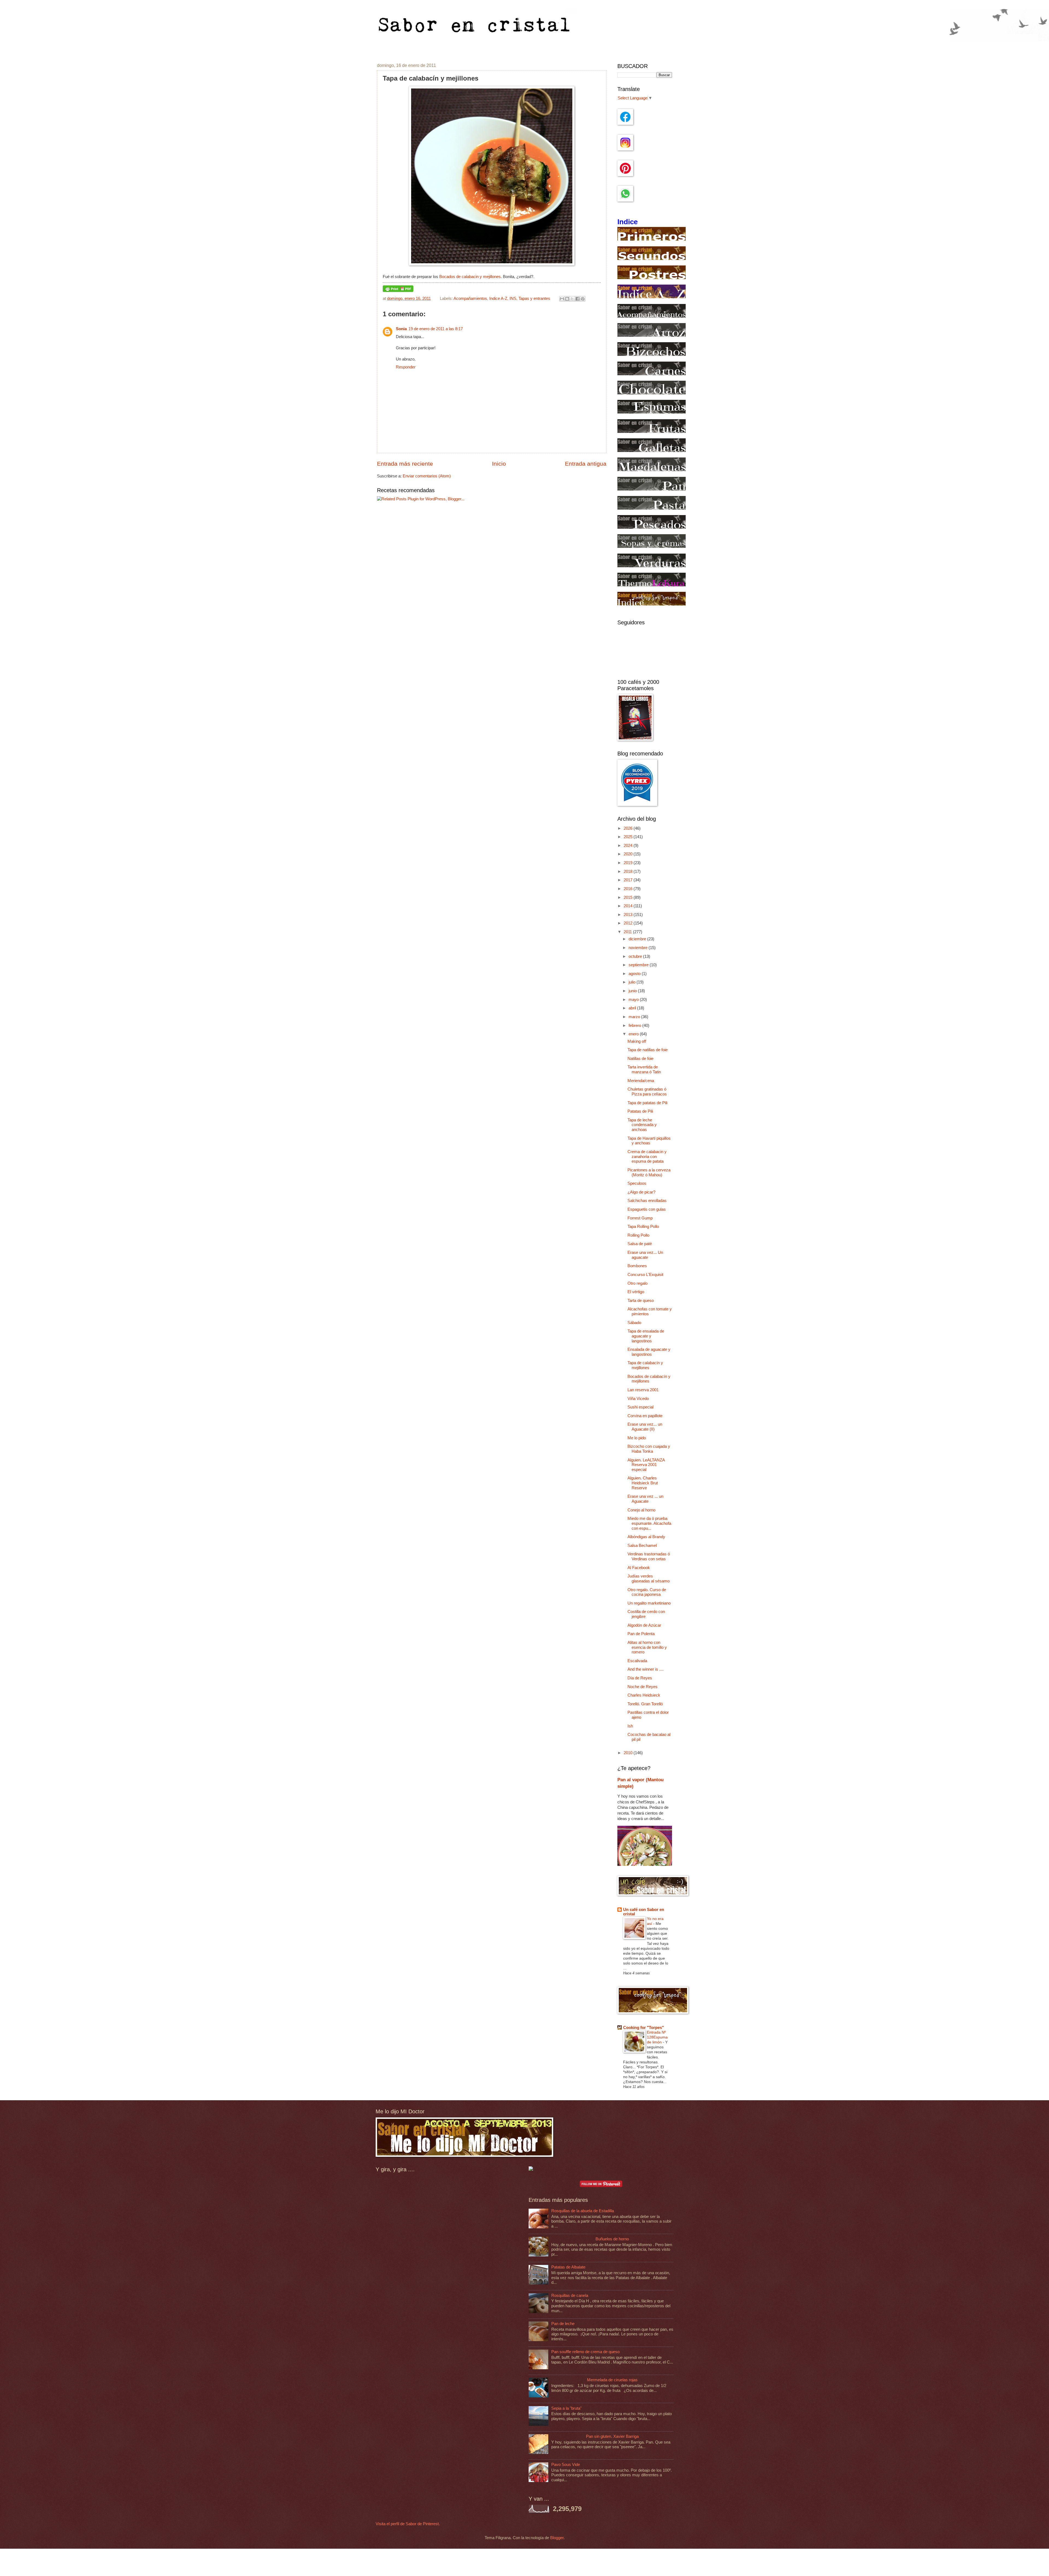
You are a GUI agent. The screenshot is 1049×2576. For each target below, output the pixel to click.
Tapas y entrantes (534, 299)
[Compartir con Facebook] (577, 299)
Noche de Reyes (643, 1687)
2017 (629, 880)
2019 (629, 863)
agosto (635, 974)
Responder (406, 367)
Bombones (637, 1266)
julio (633, 982)
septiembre (639, 965)
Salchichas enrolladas (647, 1201)
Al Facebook (639, 1568)
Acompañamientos (470, 299)
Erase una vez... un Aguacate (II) (645, 1427)
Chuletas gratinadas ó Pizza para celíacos (647, 1092)
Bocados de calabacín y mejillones (649, 1379)
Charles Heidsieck (644, 1695)
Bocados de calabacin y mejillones (470, 277)
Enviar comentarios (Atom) (427, 476)
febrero (635, 1026)
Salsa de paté (640, 1244)
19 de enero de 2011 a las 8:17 (436, 329)
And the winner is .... (646, 1669)
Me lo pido (637, 1438)
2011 (628, 932)
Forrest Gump (640, 1218)
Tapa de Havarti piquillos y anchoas (649, 1141)
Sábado (634, 1323)
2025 (629, 837)
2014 (629, 906)
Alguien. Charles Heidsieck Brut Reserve (643, 1483)
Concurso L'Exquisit (645, 1275)
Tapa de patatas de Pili (647, 1103)
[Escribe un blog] (567, 299)
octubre (636, 956)
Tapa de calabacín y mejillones (645, 1365)
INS (513, 299)
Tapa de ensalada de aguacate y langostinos (646, 1336)
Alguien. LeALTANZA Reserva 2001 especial (646, 1465)
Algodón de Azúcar (644, 1625)
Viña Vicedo (638, 1399)
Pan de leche (563, 2324)
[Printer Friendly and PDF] (398, 291)
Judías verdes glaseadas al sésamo (649, 1579)
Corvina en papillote (645, 1416)
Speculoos (637, 1183)
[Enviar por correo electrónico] (562, 299)
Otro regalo (637, 1283)
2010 (629, 1753)
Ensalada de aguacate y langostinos (649, 1352)
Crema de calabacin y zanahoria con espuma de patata (647, 1156)
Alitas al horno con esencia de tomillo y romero (647, 1647)
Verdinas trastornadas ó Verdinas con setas (649, 1556)
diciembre (638, 939)
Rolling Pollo (638, 1235)
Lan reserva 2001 (643, 1390)
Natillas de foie (640, 1059)
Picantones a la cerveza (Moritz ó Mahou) (649, 1172)
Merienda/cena (641, 1081)
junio (633, 991)
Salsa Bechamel (642, 1546)
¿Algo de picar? (641, 1192)
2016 (629, 889)
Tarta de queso (641, 1301)
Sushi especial (640, 1407)
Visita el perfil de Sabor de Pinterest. (408, 2524)
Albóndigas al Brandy (646, 1537)
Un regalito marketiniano (649, 1603)
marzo (635, 1017)
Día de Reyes (640, 1678)
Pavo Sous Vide (566, 2465)
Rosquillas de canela (570, 2296)
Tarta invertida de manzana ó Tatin (644, 1070)
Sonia (401, 329)
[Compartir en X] (572, 299)
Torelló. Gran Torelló (645, 1704)
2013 (629, 915)
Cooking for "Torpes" (643, 2028)
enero (634, 1034)
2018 (629, 872)
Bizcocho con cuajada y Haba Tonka (649, 1449)
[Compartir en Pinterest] (583, 299)
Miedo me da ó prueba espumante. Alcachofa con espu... (649, 1523)
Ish (630, 1726)
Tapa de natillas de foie (648, 1050)
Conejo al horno (641, 1510)
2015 (629, 897)
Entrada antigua (586, 464)
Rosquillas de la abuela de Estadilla (583, 2211)
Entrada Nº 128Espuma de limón (657, 2037)
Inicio (499, 464)
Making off (637, 1041)
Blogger (557, 2538)
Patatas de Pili (640, 1111)
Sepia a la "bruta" (566, 2408)
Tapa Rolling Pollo (643, 1227)
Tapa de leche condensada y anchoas (642, 1125)
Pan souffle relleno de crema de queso (585, 2352)
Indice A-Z (498, 299)
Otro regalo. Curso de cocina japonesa (647, 1592)
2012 (629, 923)
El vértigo (636, 1292)
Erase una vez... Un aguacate (645, 1255)
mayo (634, 1000)
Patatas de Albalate (568, 2267)
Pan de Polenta (641, 1634)
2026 (629, 828)
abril (633, 1008)
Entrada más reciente (405, 464)
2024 (629, 846)
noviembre (639, 948)
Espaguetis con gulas (647, 1209)
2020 (629, 854)
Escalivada (637, 1661)
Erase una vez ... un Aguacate (645, 1499)
